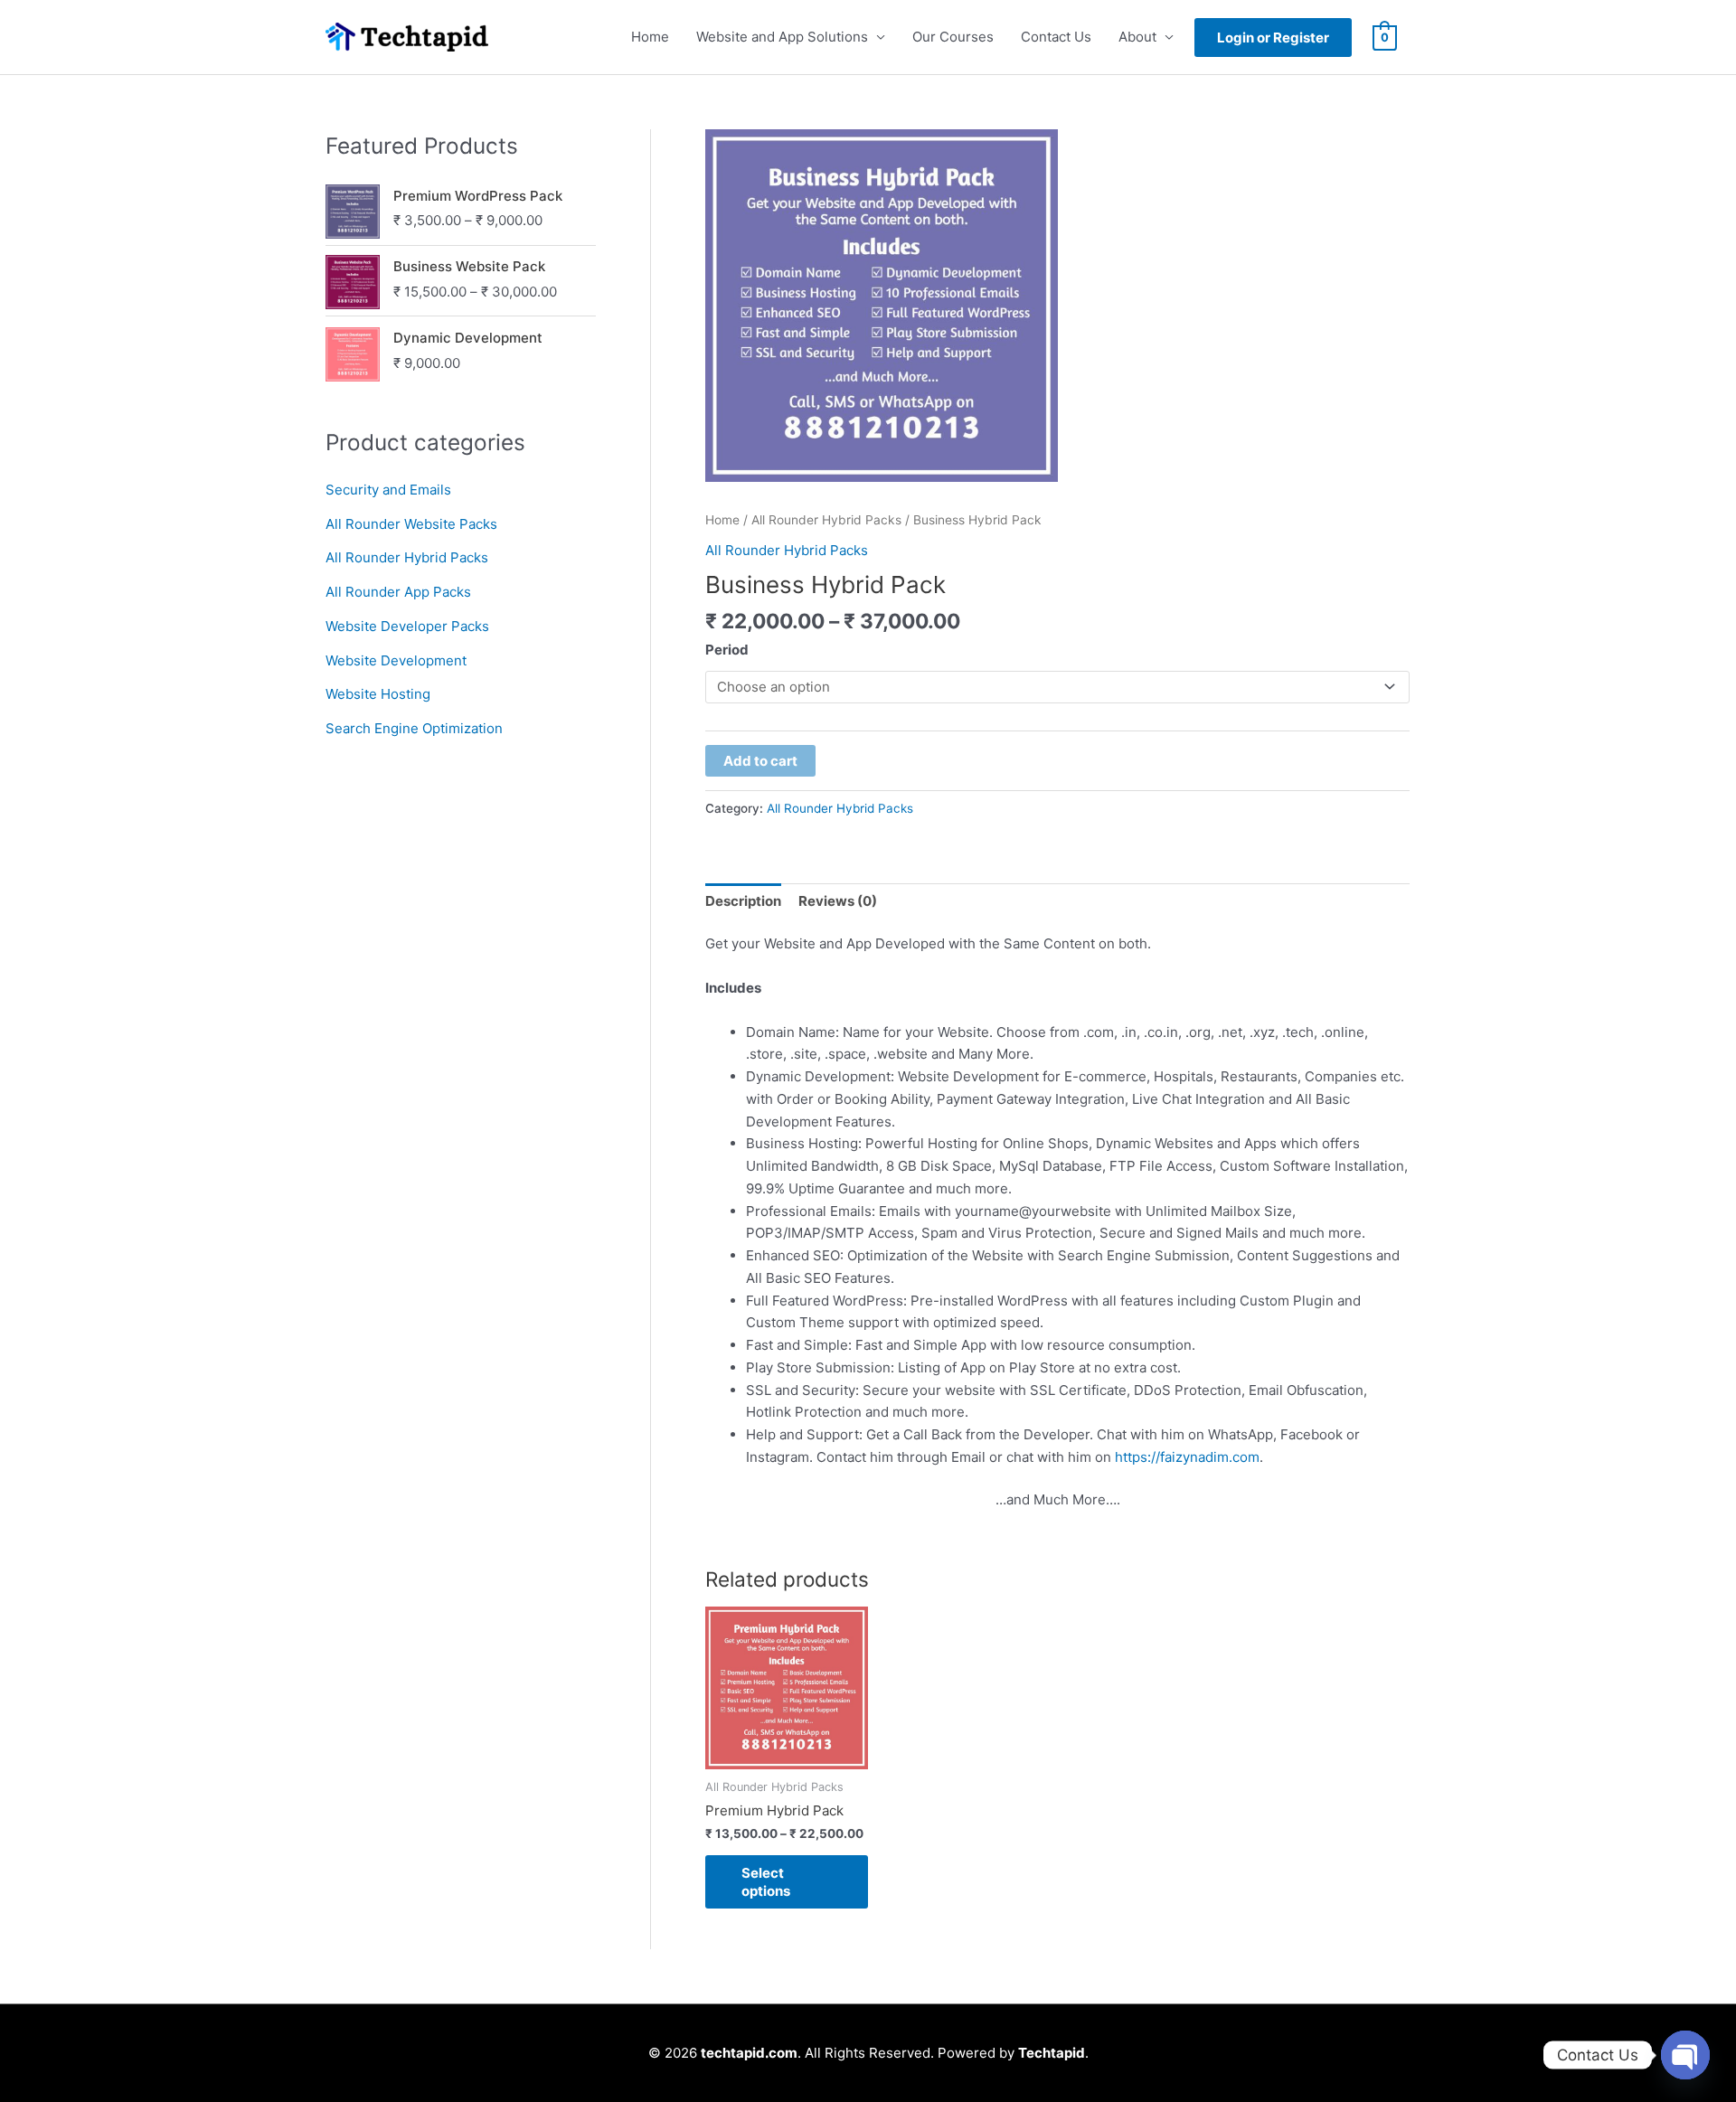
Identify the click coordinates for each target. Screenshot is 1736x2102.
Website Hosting (378, 694)
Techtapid (1052, 2053)
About (1137, 37)
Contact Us (1056, 37)
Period (727, 650)
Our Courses (953, 37)
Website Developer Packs (407, 626)
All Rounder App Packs (398, 592)
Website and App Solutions (782, 37)
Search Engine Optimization (414, 728)
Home (650, 37)
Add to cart (760, 761)
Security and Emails (388, 490)
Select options (766, 1882)
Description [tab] (743, 901)
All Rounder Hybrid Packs (407, 557)
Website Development (396, 660)
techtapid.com (749, 2053)
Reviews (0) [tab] (838, 901)
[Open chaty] (1685, 2055)
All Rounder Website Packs (411, 524)
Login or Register (1273, 38)
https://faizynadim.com (1187, 1457)
